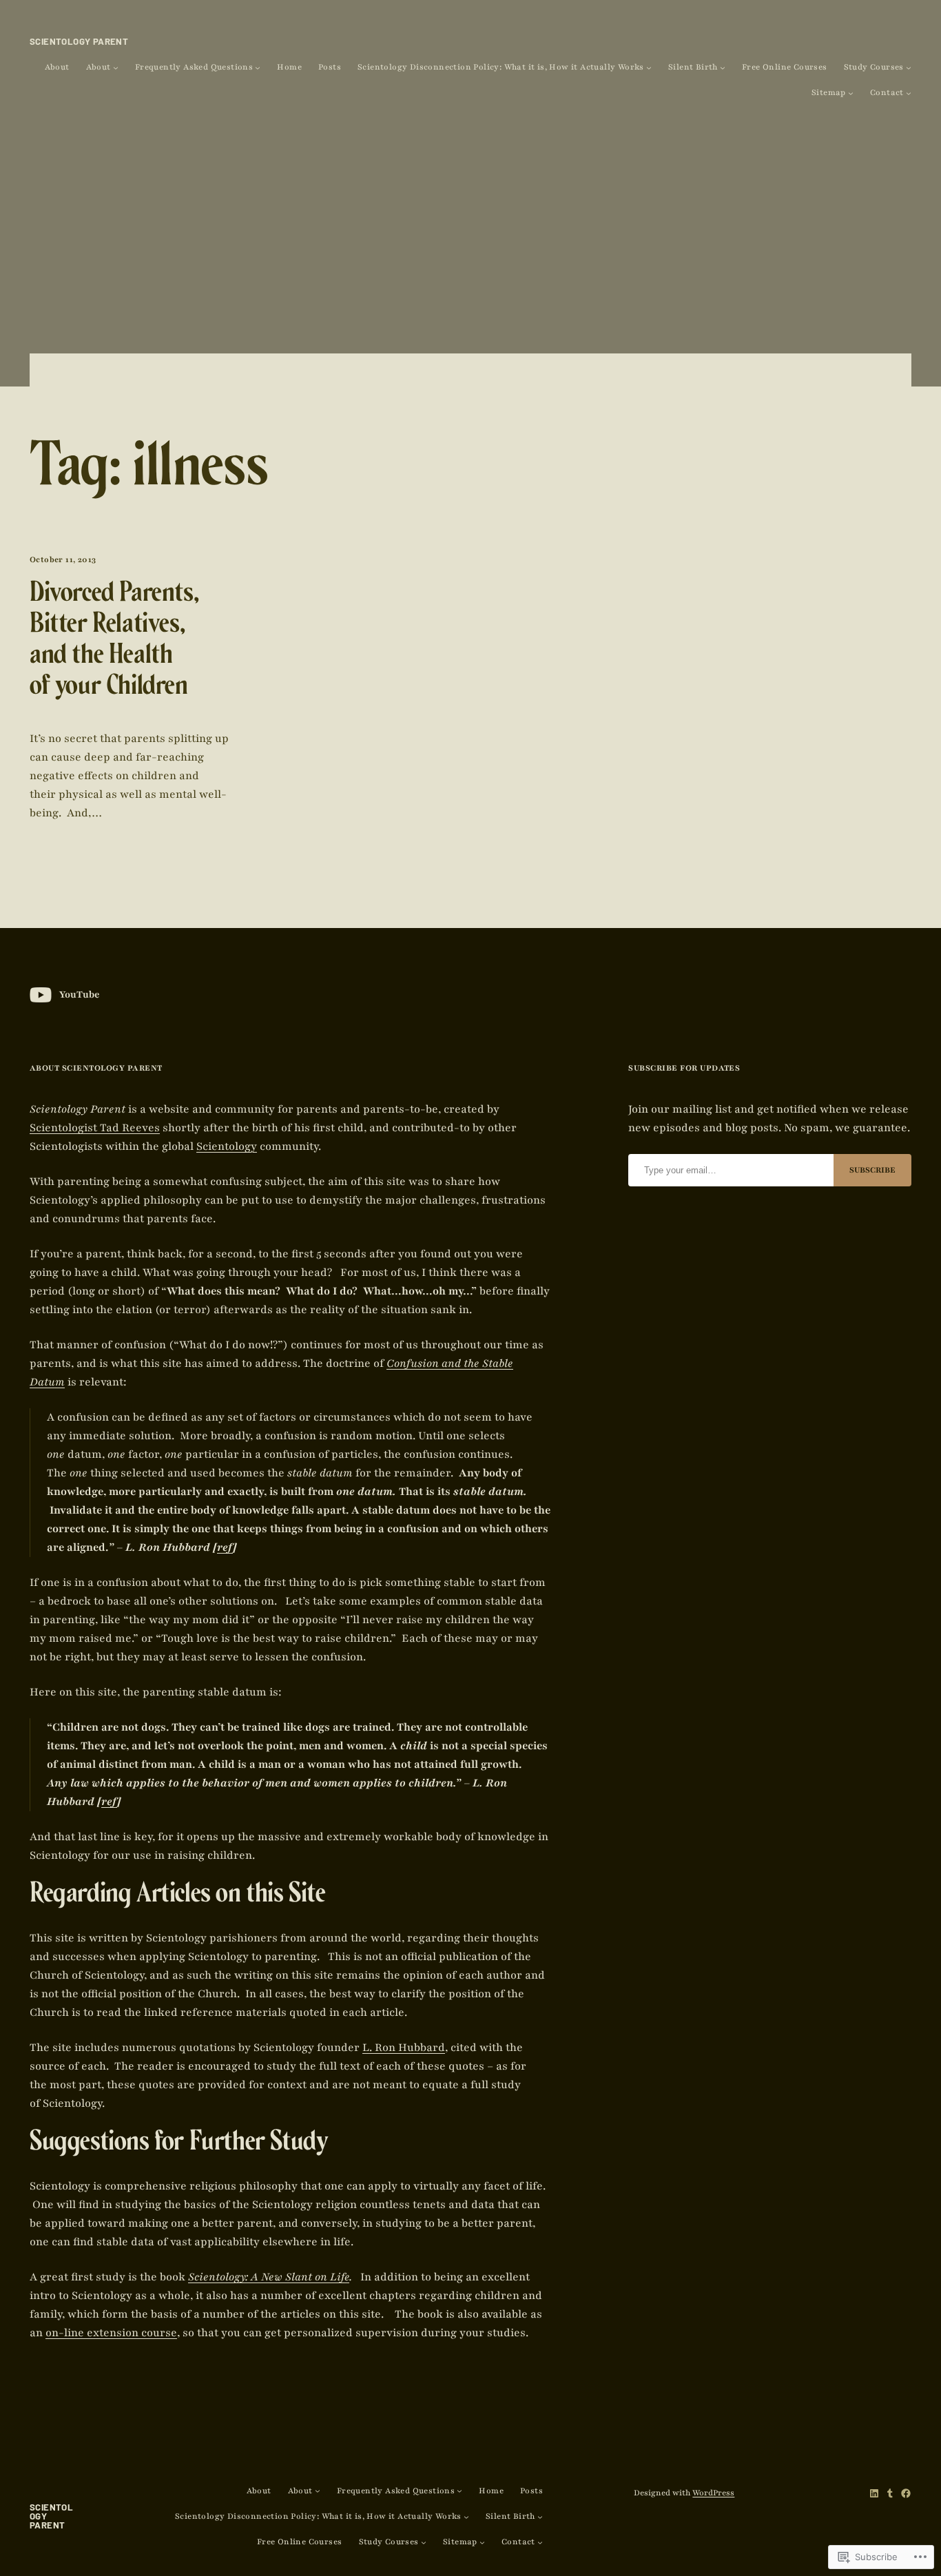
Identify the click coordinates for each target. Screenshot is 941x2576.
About (57, 67)
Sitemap (829, 93)
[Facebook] (906, 2493)
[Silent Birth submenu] (723, 68)
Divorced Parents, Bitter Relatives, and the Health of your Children (114, 642)
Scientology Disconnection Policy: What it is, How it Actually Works (501, 67)
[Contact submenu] (909, 93)
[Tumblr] (890, 2493)
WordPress (713, 2493)
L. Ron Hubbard (404, 2048)
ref (225, 1547)
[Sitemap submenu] (851, 93)
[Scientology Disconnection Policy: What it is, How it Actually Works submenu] (649, 68)
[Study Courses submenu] (909, 68)
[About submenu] (116, 68)
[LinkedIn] (874, 2493)
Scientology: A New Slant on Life (269, 2277)
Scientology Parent (79, 41)
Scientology (227, 1146)
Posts (330, 67)
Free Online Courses (785, 67)
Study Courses (874, 67)
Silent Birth (693, 67)
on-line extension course (111, 2333)
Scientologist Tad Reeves (95, 1128)
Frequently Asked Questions (194, 67)
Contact (887, 93)
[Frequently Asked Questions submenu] (258, 68)
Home (289, 67)
